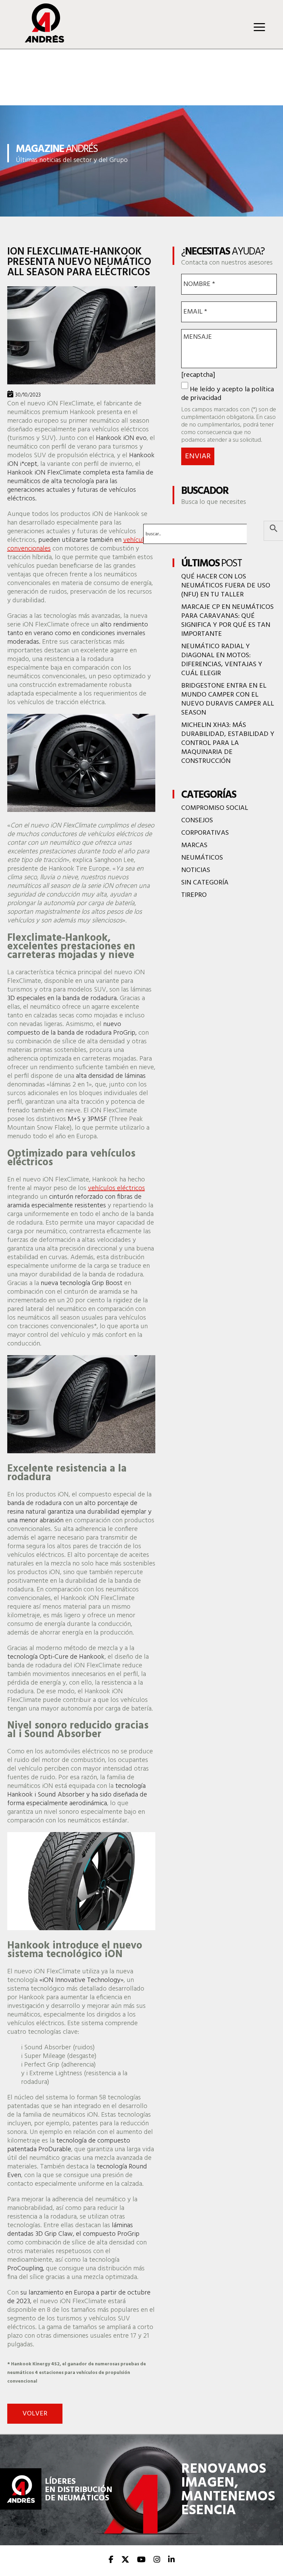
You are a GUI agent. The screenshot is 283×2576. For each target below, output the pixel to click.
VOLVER (35, 2414)
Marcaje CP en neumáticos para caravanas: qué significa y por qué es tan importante (227, 621)
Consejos (197, 821)
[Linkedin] (171, 2560)
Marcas (194, 845)
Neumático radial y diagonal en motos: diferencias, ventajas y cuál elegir (222, 660)
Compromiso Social (215, 808)
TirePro (194, 895)
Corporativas (205, 833)
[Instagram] (157, 2560)
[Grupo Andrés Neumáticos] (40, 41)
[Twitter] (125, 2560)
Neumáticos (202, 858)
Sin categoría (205, 883)
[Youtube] (141, 2560)
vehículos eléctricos (116, 1188)
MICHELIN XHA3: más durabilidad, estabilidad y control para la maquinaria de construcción (228, 743)
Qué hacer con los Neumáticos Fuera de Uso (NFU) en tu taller (226, 586)
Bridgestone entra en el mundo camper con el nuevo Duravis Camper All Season (228, 699)
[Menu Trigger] (259, 27)
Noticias (196, 870)
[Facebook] (111, 2560)
